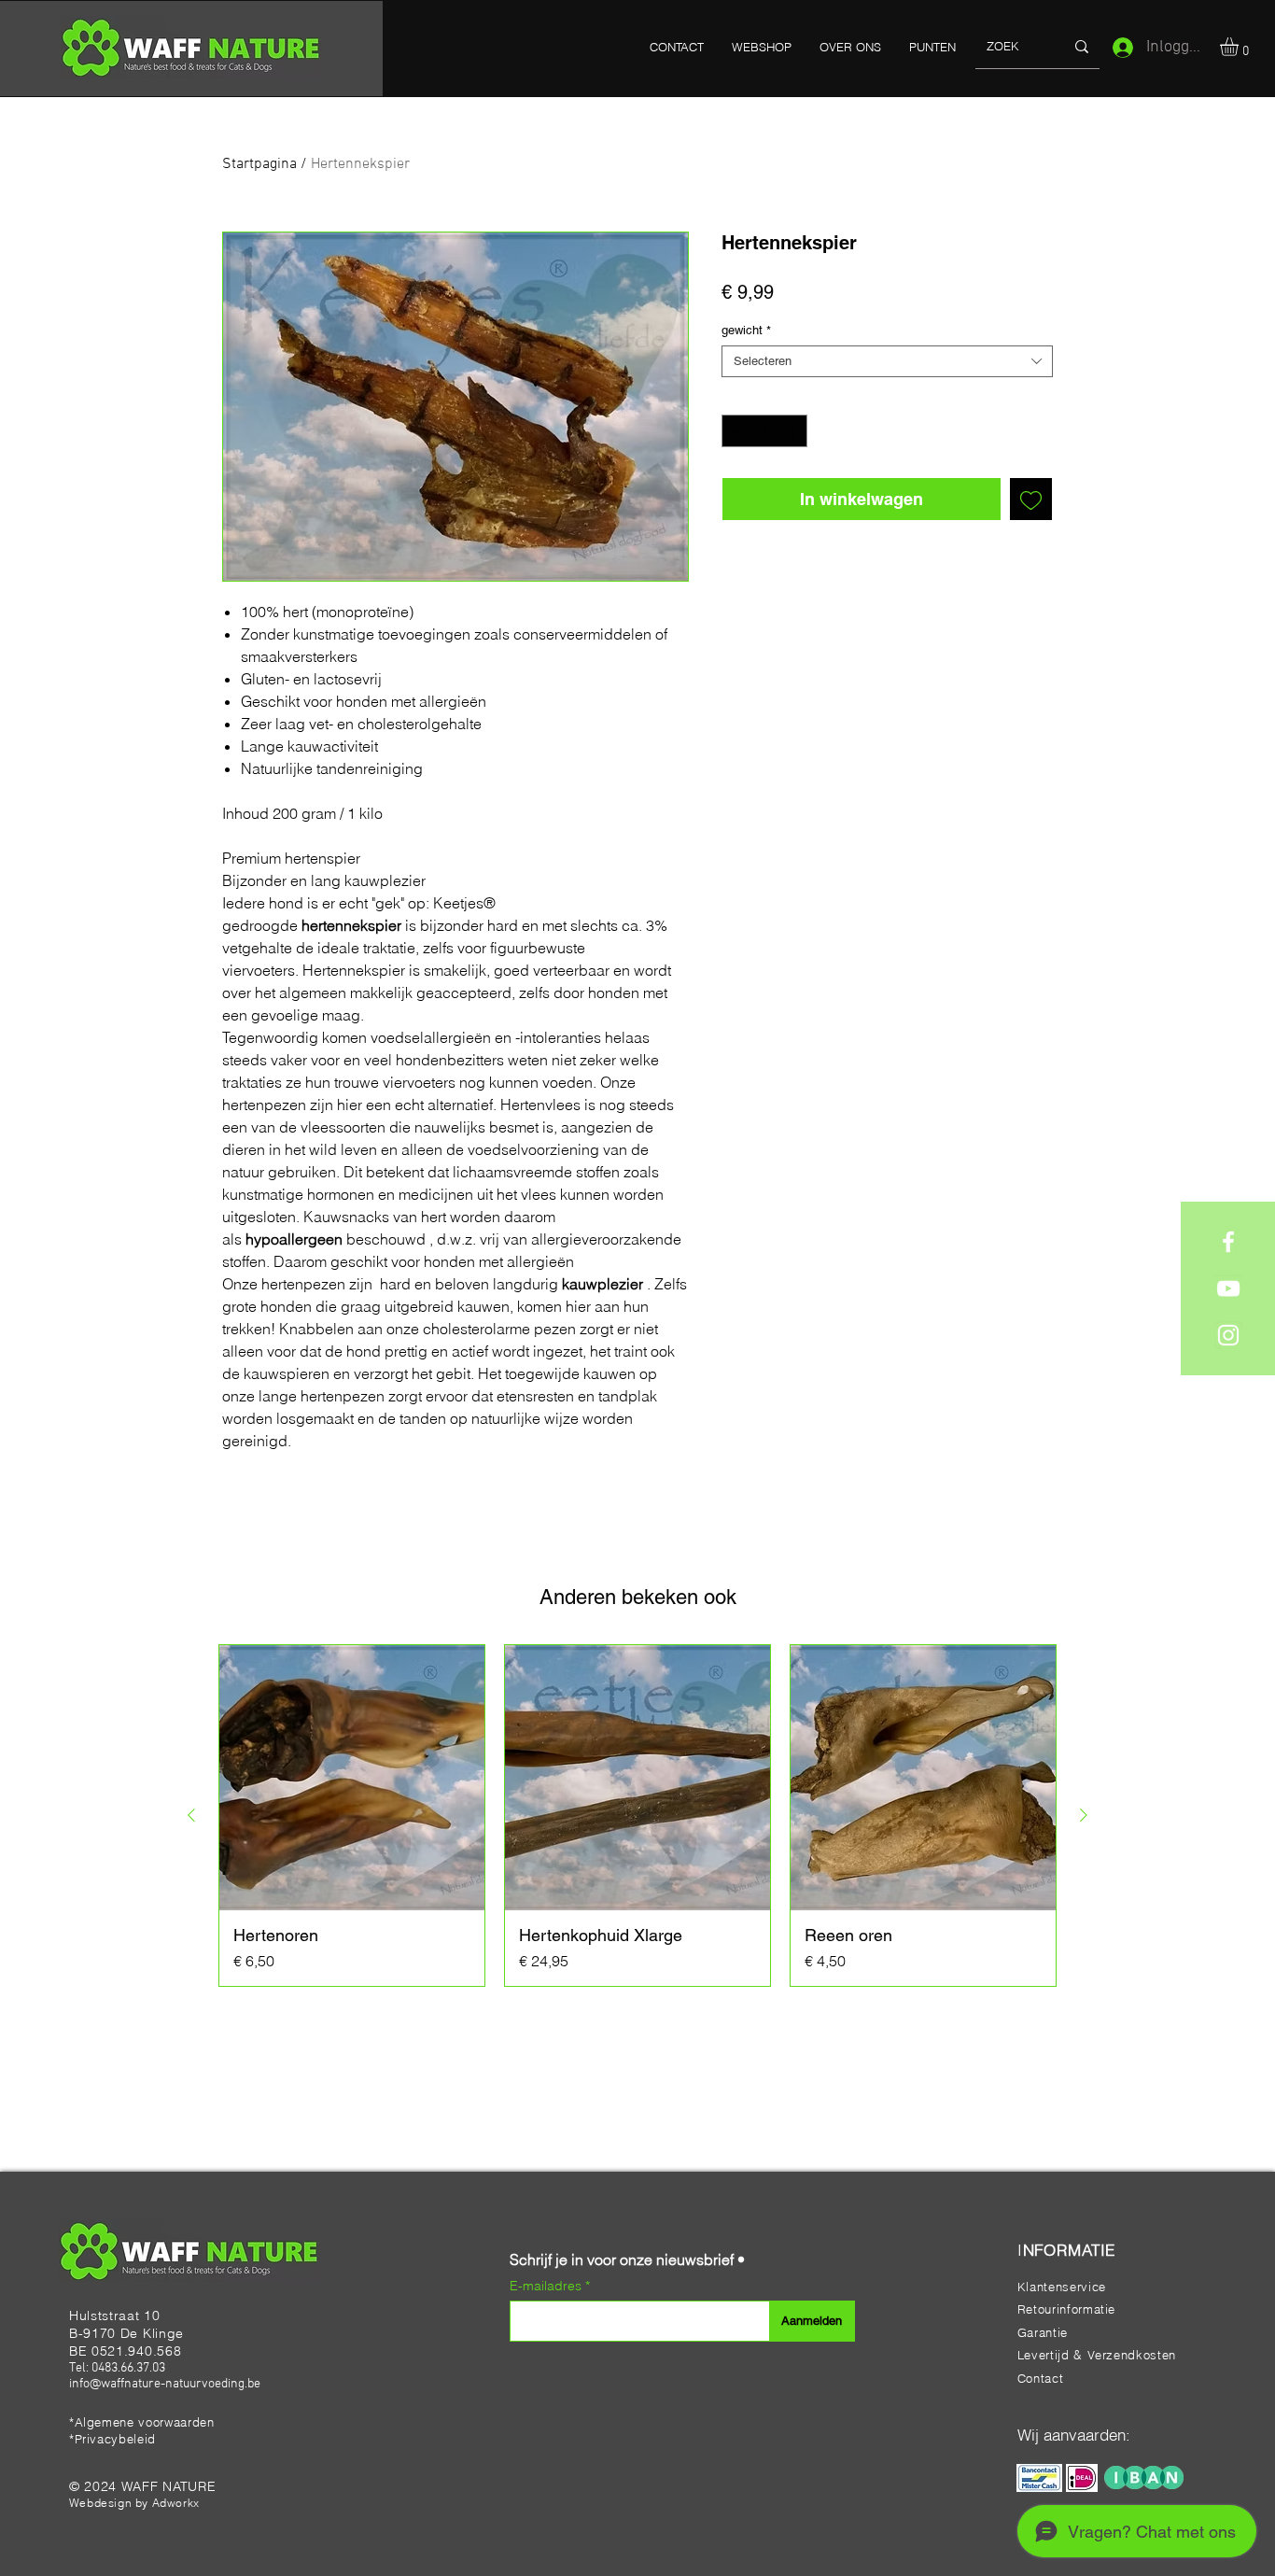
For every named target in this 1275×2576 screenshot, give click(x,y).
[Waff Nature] (1228, 1242)
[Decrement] (736, 431)
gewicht (746, 330)
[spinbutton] (765, 431)
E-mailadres (547, 2286)
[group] (637, 1816)
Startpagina (259, 164)
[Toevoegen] (1031, 499)
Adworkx (176, 2503)
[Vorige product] (191, 1815)
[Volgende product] (1084, 1815)
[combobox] (887, 361)
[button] (1240, 47)
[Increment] (794, 431)
